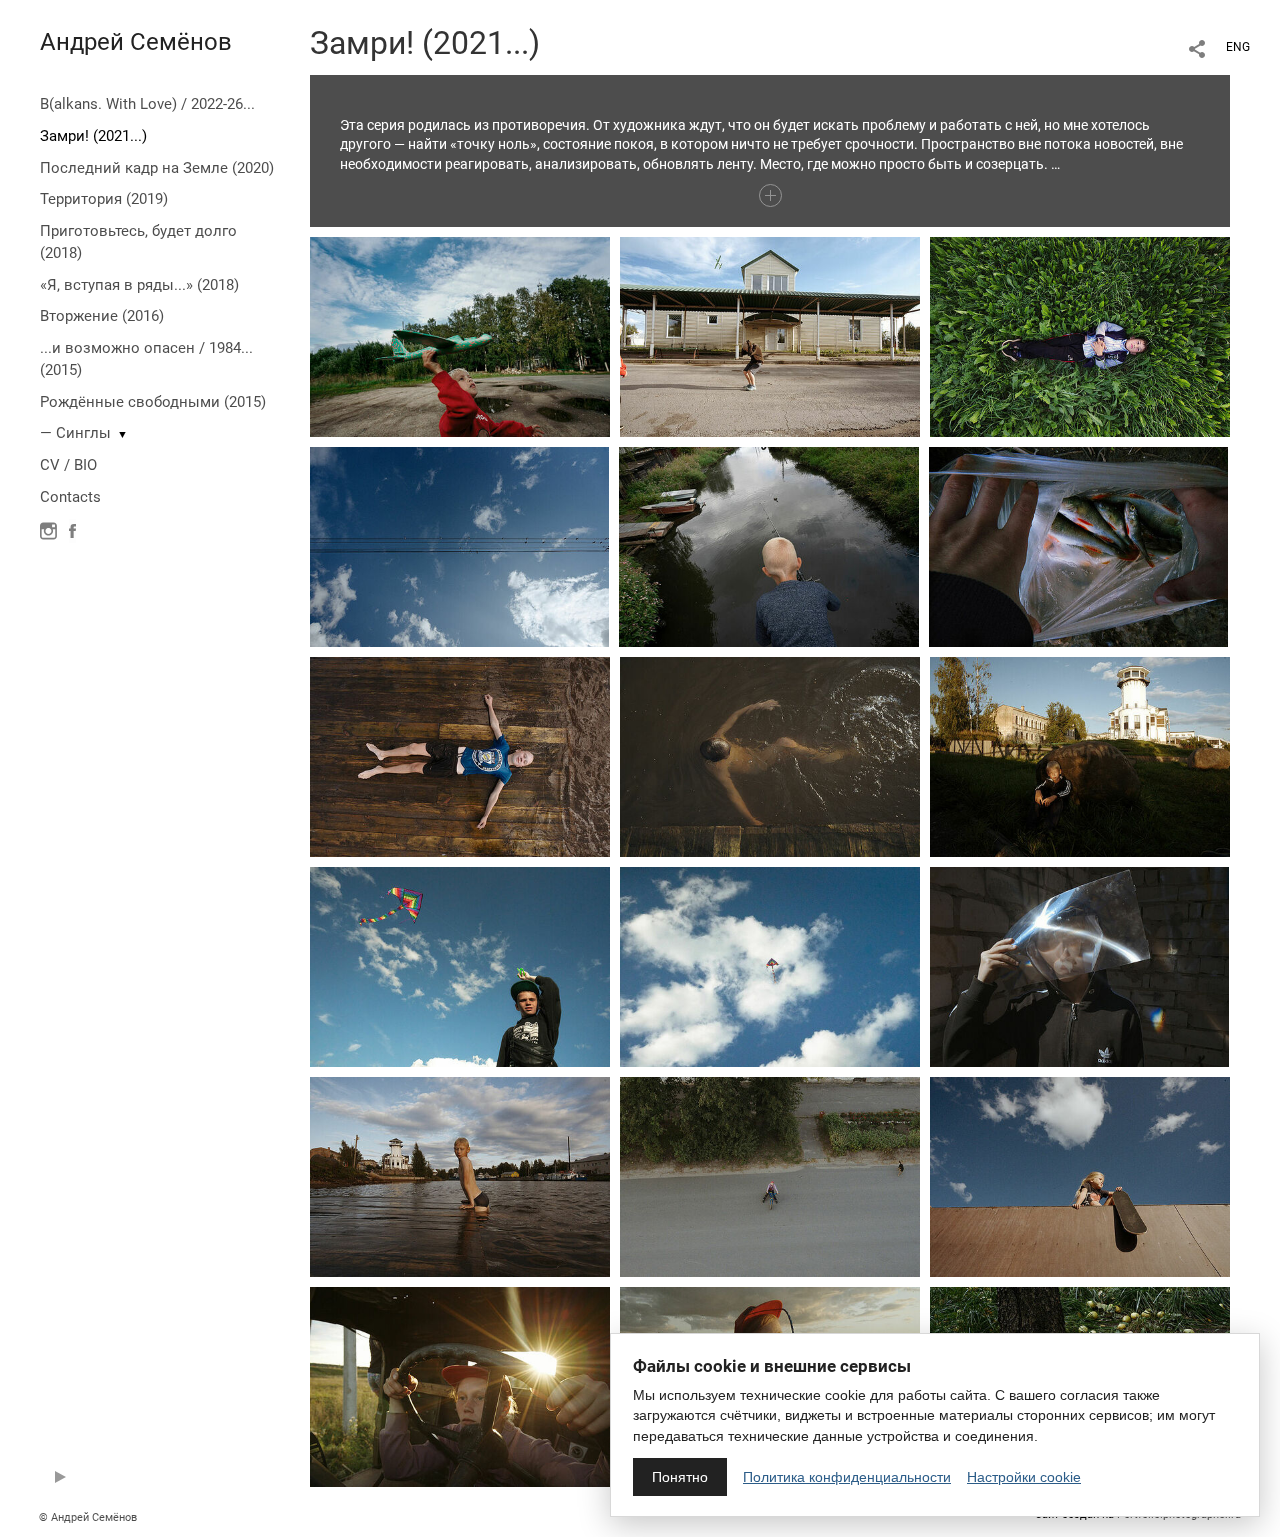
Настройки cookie (1024, 1477)
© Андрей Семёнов (88, 1517)
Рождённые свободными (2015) (153, 402)
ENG (1238, 47)
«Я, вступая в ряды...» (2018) (139, 285)
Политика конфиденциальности (847, 1477)
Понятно (680, 1477)
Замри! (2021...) (93, 136)
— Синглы (75, 433)
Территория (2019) (104, 199)
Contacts (70, 497)
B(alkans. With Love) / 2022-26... (147, 104)
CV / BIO (68, 465)
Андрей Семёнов (136, 42)
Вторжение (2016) (102, 316)
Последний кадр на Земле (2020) (157, 168)
